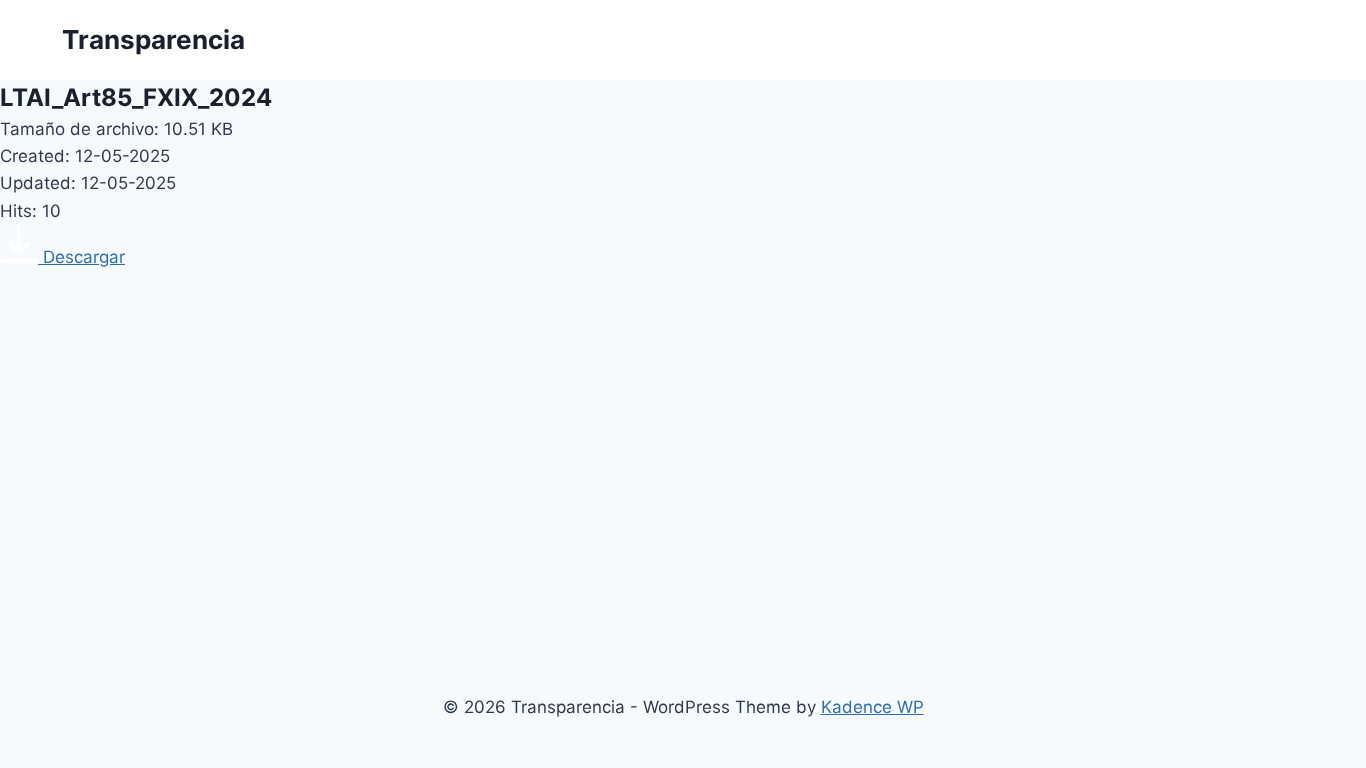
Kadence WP (872, 707)
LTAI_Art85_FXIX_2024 (136, 97)
